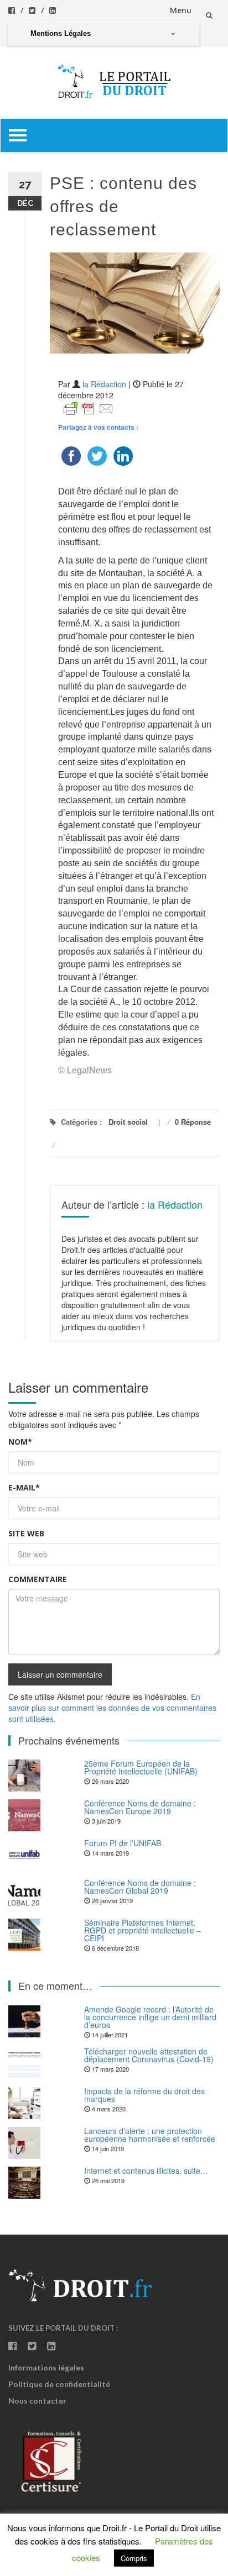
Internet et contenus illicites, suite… (146, 2171)
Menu (181, 10)
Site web (26, 1533)
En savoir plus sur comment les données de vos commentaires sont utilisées (112, 1708)
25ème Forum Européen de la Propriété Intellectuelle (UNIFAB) (141, 1767)
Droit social (128, 1122)
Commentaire (38, 1579)
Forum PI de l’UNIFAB (123, 1843)
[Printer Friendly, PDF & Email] (89, 408)
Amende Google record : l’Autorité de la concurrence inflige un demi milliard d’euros (150, 2017)
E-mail (24, 1487)
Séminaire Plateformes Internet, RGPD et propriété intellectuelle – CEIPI (142, 1930)
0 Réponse (193, 1122)
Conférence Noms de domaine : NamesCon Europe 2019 (140, 1807)
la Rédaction (104, 384)
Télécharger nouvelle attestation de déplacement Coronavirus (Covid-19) (149, 2055)
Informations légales (46, 2367)
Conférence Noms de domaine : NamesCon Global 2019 (140, 1887)
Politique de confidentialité (59, 2384)
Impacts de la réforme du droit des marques (144, 2095)
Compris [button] (134, 2558)
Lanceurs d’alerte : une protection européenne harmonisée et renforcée (150, 2135)
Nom (20, 1442)
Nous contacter (37, 2401)
